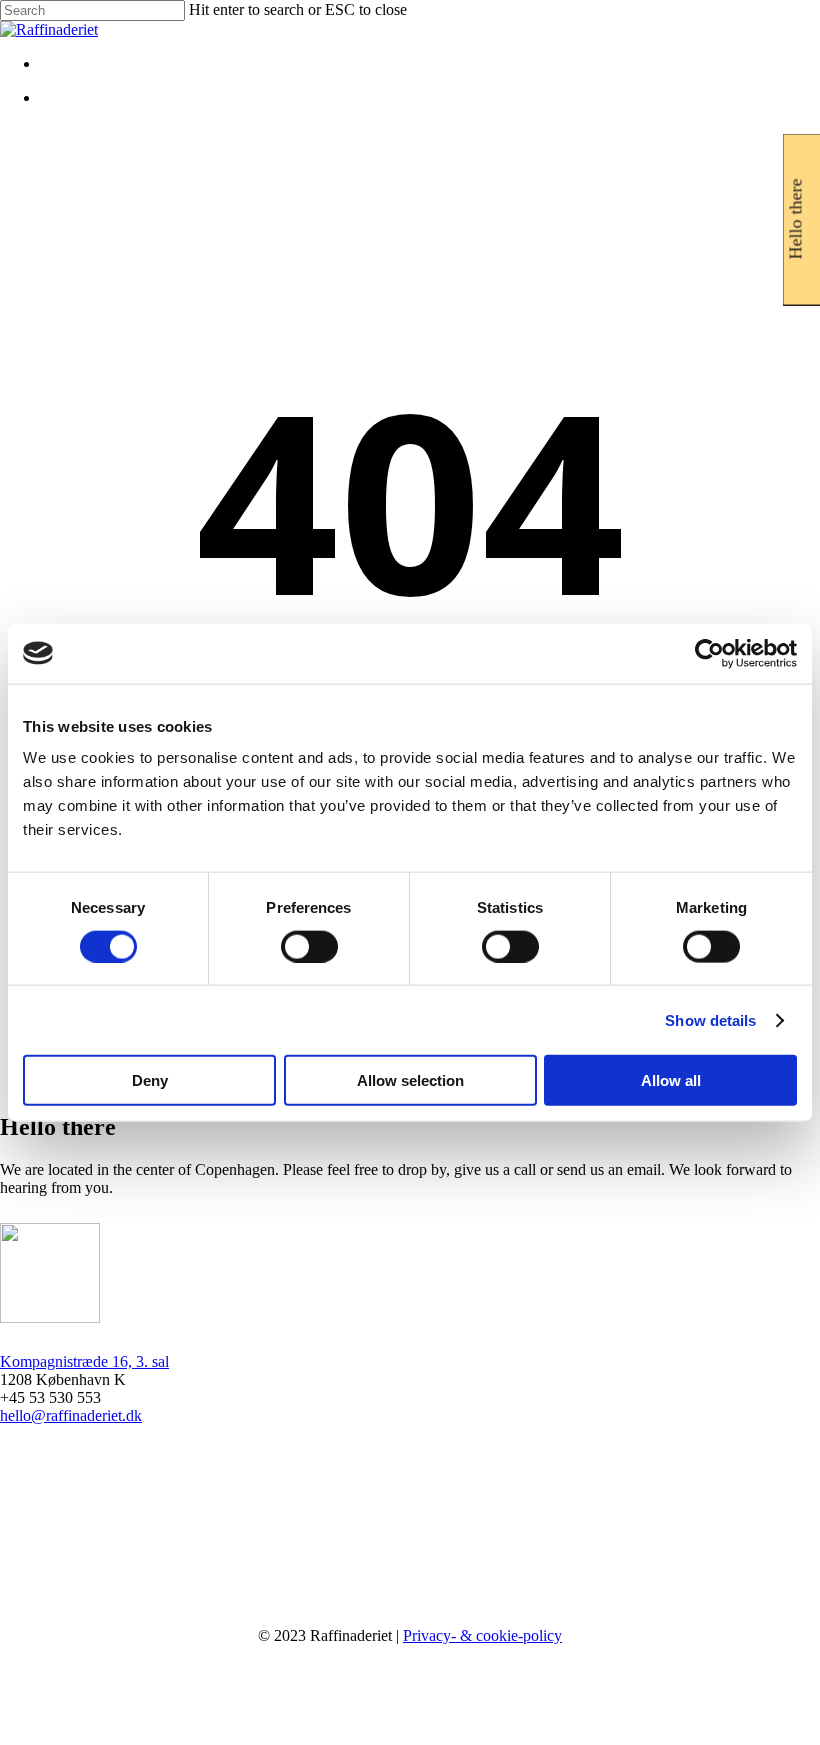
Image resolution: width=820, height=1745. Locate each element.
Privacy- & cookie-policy (482, 1635)
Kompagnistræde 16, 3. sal (84, 1361)
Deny (150, 1080)
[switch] (309, 946)
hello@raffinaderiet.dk (71, 1415)
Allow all (671, 1080)
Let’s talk (88, 1704)
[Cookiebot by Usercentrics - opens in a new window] (709, 653)
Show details (710, 1019)
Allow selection (410, 1080)
